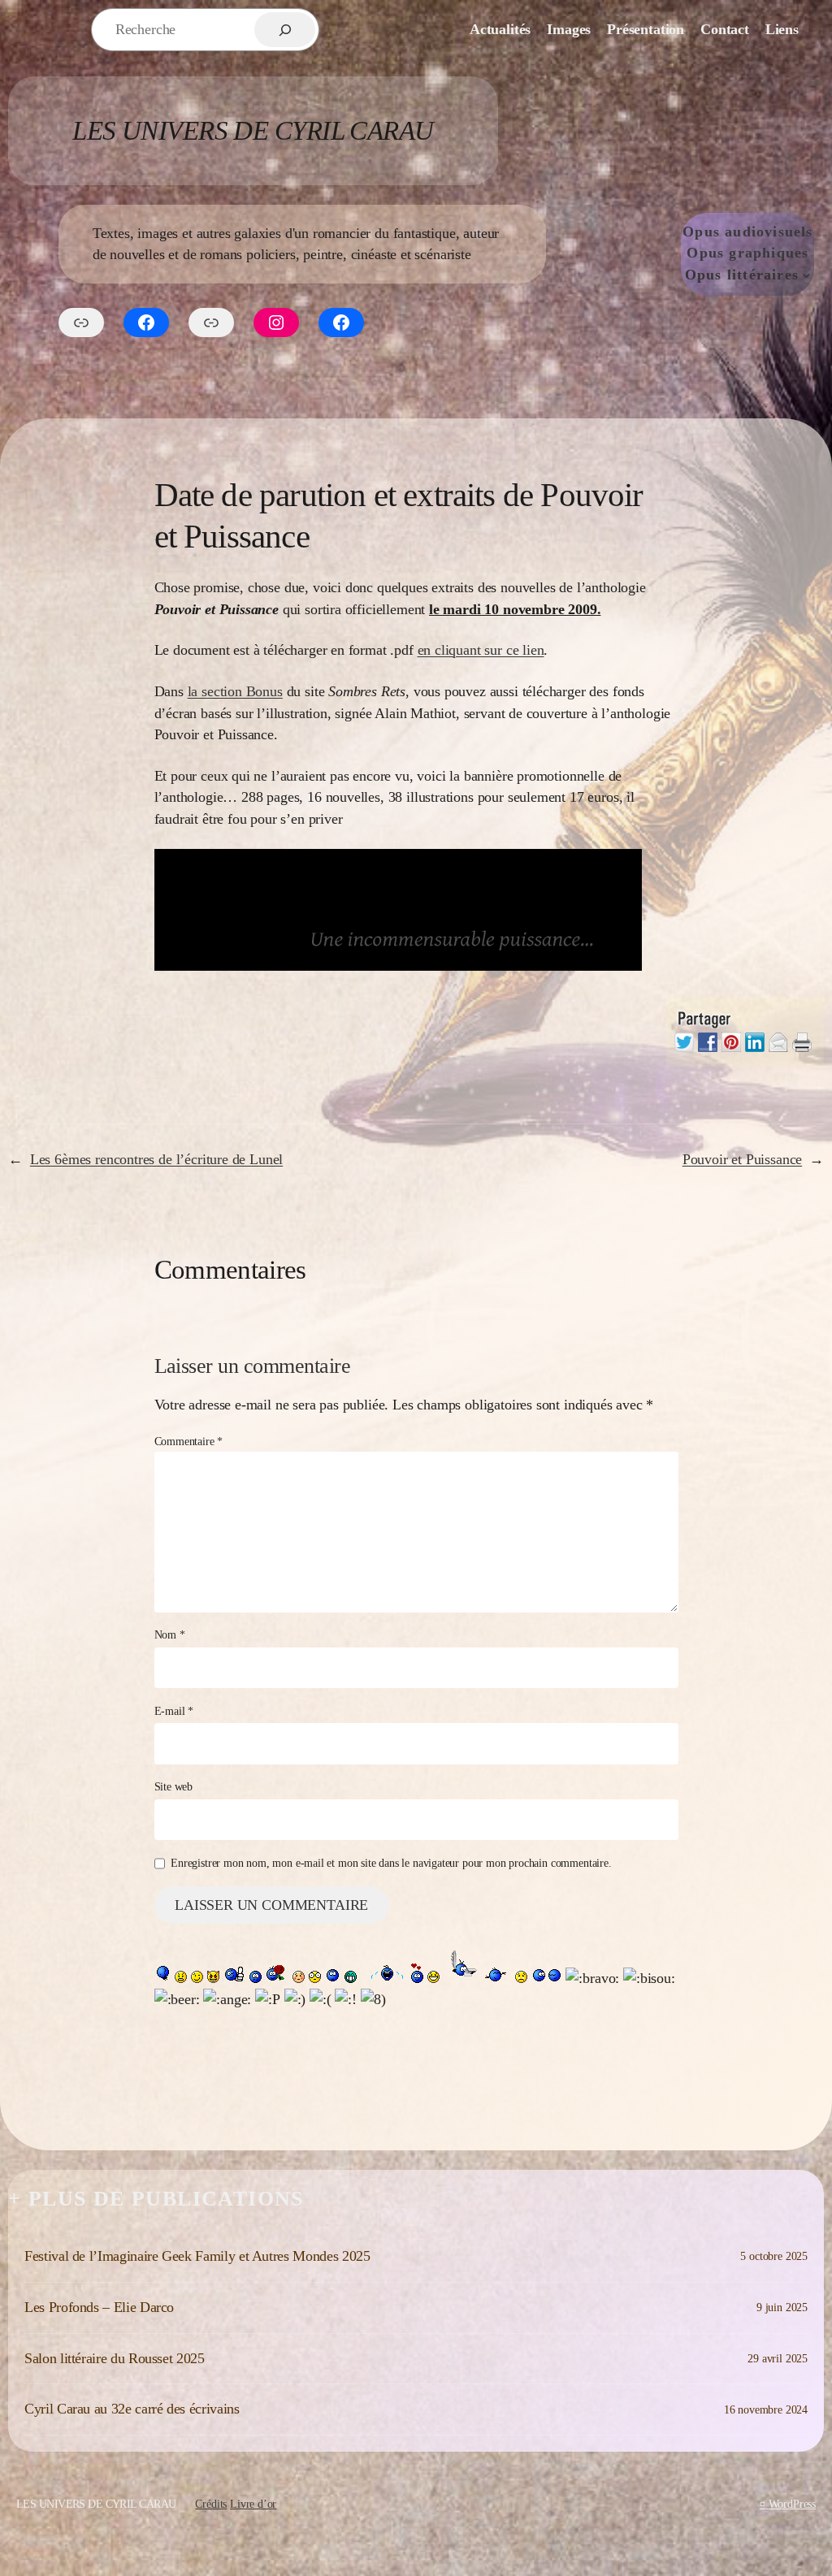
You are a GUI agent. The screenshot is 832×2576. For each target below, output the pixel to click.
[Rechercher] (285, 30)
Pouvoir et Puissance (742, 1159)
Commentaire (189, 1441)
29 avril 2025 (778, 2358)
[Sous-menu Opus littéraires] (806, 275)
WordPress (792, 2504)
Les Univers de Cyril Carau (253, 130)
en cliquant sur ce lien (481, 650)
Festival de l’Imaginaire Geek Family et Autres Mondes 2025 (197, 2256)
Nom (170, 1634)
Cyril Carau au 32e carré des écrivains (132, 2409)
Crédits (211, 2504)
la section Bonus (235, 691)
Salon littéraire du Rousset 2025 (115, 2358)
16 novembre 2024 (766, 2409)
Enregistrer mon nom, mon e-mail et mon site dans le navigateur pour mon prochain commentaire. (391, 1863)
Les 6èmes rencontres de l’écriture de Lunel (156, 1159)
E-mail (174, 1711)
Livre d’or (253, 2504)
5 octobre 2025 (774, 2256)
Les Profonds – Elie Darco (99, 2307)
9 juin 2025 (782, 2307)
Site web (174, 1786)
